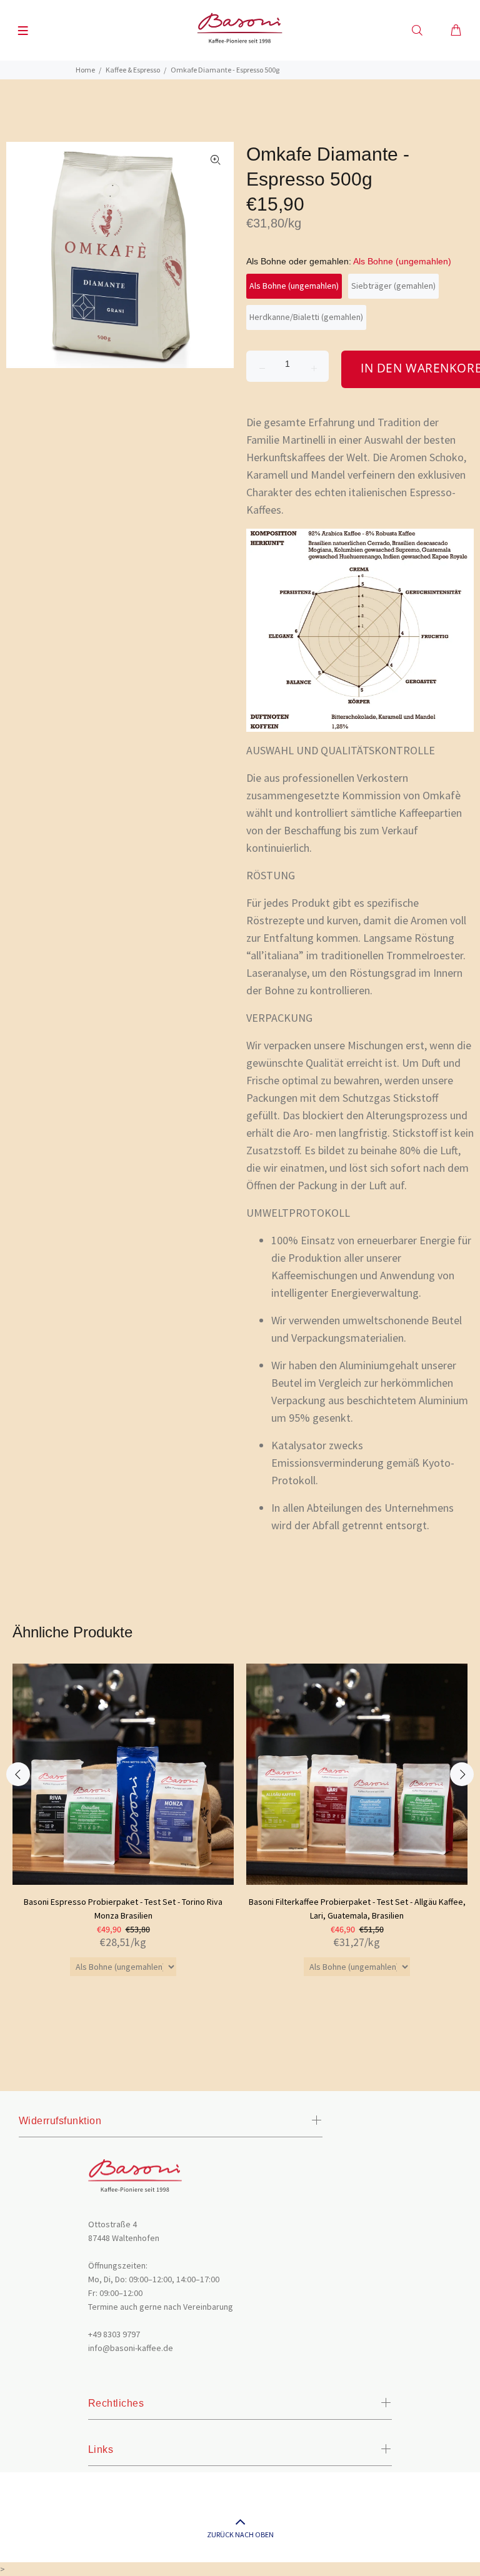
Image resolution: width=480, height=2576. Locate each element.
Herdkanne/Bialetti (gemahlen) (306, 317)
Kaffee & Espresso (133, 70)
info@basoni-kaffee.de (131, 2348)
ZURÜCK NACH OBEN (240, 2534)
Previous (18, 1774)
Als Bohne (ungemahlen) (294, 286)
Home (85, 70)
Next (462, 1774)
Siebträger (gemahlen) (393, 286)
